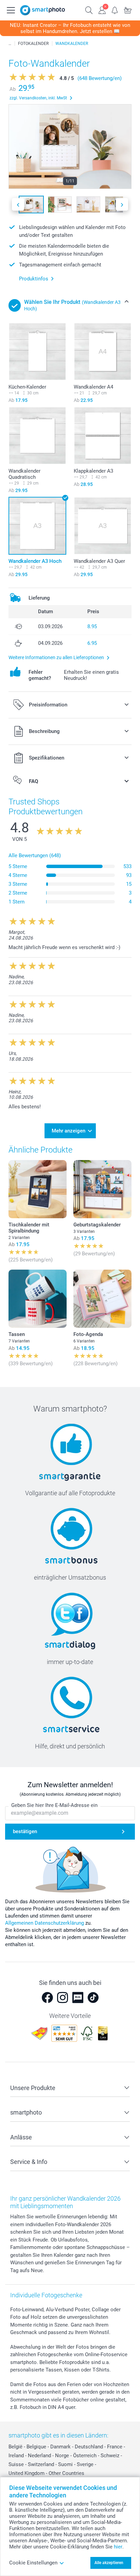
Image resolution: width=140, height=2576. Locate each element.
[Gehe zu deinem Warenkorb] (128, 10)
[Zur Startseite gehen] (42, 10)
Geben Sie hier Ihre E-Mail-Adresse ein (54, 1805)
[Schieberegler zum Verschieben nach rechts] (122, 204)
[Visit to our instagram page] (63, 1998)
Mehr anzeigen (68, 1131)
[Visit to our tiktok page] (93, 1998)
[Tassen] (38, 1299)
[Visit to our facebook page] (47, 1998)
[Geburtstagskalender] (102, 1189)
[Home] (10, 44)
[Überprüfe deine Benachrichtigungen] (115, 10)
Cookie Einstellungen (33, 2563)
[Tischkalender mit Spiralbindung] (38, 1189)
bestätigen (25, 1831)
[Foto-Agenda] (102, 1299)
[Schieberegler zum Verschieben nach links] (18, 204)
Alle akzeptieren (109, 2563)
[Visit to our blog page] (78, 1998)
